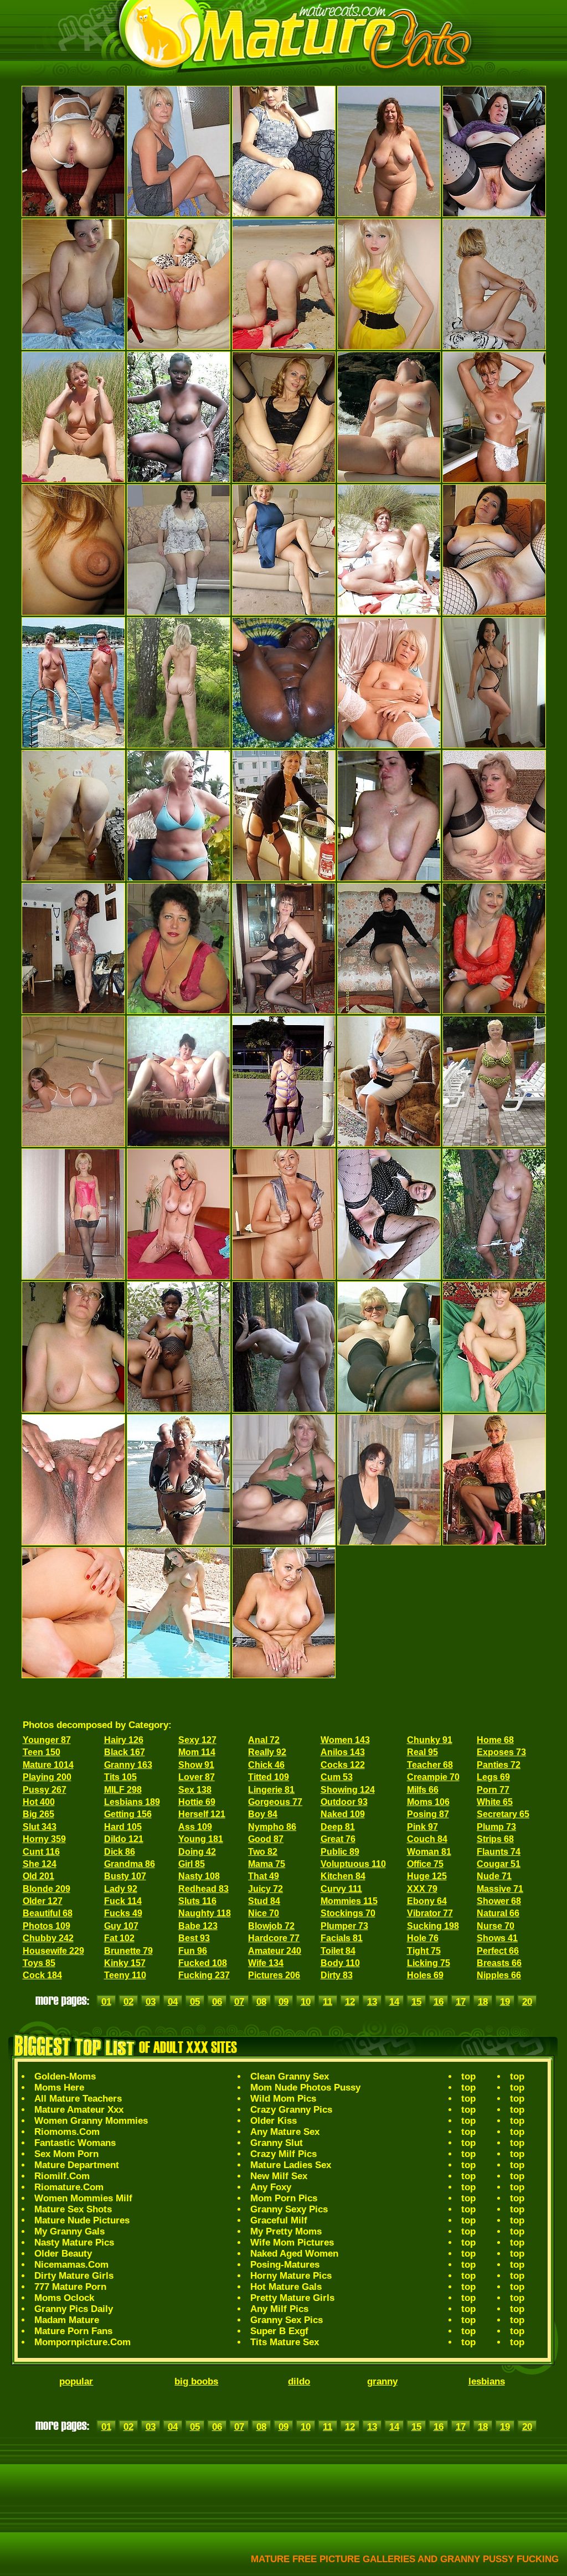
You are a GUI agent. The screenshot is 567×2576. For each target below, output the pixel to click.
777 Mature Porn (70, 2287)
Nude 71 (494, 1876)
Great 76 (338, 1839)
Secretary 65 (503, 1814)
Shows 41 (497, 1938)
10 (306, 2002)
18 (483, 2002)
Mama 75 (267, 1864)
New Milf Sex (279, 2176)
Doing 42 (197, 1852)
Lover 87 (197, 1777)
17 (461, 2002)
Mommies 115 (349, 1901)
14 (394, 2002)
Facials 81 (342, 1938)
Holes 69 (425, 1975)
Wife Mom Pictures (292, 2243)
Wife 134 (266, 1963)
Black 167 (125, 1752)
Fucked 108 (203, 1963)
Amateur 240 (275, 1951)
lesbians (487, 2381)
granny (382, 2381)
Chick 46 (266, 1765)
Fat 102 (119, 1938)
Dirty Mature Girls (74, 2276)
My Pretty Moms (286, 2231)
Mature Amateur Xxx (79, 2110)
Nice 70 (264, 1913)
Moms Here (59, 2088)
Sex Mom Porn (66, 2154)
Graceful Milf (279, 2220)
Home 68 (495, 1740)
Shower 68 (499, 1901)
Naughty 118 (205, 1913)
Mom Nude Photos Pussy (305, 2088)
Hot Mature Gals (286, 2287)
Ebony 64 (427, 1901)
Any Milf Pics (279, 2309)
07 (239, 2002)
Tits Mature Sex (285, 2342)
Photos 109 (47, 1926)
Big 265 (38, 1814)
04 (173, 2002)
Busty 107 (125, 1876)
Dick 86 (120, 1852)
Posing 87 (428, 1814)
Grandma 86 (130, 1864)
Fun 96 (193, 1951)
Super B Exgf (279, 2331)
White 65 (495, 1802)
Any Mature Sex (285, 2132)
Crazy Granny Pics (291, 2110)
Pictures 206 (274, 1975)
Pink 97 (422, 1827)
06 (217, 2002)
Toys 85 (39, 1963)
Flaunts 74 (499, 1852)
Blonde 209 (47, 1889)
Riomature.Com (69, 2187)
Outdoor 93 (344, 1802)
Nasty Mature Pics (74, 2243)
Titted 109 (269, 1777)
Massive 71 (500, 1889)
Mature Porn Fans (73, 2331)
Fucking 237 (204, 1975)
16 (439, 2002)
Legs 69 (493, 1777)
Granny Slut (277, 2143)
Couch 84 (427, 1839)
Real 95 (422, 1752)
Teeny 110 (125, 1975)
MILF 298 (123, 1790)
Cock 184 (42, 1975)
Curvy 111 (341, 1889)
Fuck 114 (123, 1901)
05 (195, 2002)
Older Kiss (274, 2121)
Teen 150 (42, 1752)
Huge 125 (427, 1876)
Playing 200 (47, 1777)
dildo (299, 2381)
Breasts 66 (499, 1963)
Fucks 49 (123, 1913)
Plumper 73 (344, 1926)
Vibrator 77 (430, 1913)
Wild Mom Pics (283, 2099)
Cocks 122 (343, 1765)
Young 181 (201, 1839)
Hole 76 (423, 1938)
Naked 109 (343, 1814)
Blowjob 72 (271, 1926)
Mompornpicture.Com (83, 2342)
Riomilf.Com (62, 2176)
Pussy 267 (45, 1790)
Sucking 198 (433, 1926)
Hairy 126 (124, 1740)
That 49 (264, 1876)
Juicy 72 (266, 1889)
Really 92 (267, 1752)
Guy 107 (121, 1926)
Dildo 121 (124, 1839)
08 (261, 2002)
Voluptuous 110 (353, 1864)
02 (128, 2002)
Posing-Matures (285, 2265)
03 (151, 2002)
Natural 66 (498, 1913)
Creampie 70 (433, 1777)
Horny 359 (44, 1839)
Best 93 (194, 1938)
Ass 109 (195, 1827)
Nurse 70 (496, 1926)
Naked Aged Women (294, 2254)
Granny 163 (128, 1765)
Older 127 (43, 1901)
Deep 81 (338, 1827)
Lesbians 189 (132, 1802)
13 (372, 2002)
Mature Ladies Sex (291, 2165)
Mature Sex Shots (73, 2209)
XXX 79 (422, 1889)
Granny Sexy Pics (289, 2209)
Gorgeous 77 (275, 1802)
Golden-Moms (65, 2076)
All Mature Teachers (78, 2099)
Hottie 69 (197, 1802)
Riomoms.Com (67, 2132)
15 (416, 2002)
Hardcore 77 (274, 1938)
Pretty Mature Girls (292, 2298)
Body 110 (340, 1963)
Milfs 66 (423, 1790)
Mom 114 (197, 1752)
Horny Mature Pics (291, 2276)
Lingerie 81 (271, 1790)
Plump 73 (496, 1827)
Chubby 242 (48, 1938)
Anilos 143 (343, 1752)
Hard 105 (123, 1827)
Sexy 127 (197, 1740)
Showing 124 (348, 1790)
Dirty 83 (337, 1975)
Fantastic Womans (75, 2143)
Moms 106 (428, 1802)
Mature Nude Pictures (82, 2220)
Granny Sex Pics (287, 2320)
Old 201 (38, 1876)
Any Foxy (271, 2187)
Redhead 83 (203, 1889)
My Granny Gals (69, 2231)
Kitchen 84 (343, 1876)
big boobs (196, 2381)
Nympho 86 (272, 1827)
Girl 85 (192, 1864)
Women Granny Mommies (91, 2121)
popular (76, 2381)
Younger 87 (47, 1740)
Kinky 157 (125, 1963)
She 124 (40, 1864)
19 (505, 2002)
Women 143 (345, 1740)
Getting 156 (128, 1814)
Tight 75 (424, 1951)
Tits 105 (120, 1777)
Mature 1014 (48, 1765)
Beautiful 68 (48, 1913)
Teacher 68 (430, 1765)
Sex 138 (195, 1790)
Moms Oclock (64, 2298)
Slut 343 (40, 1827)
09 (283, 2002)
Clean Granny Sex (290, 2076)
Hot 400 (39, 1802)
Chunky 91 (430, 1740)
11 (328, 2002)
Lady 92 (121, 1889)
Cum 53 (337, 1777)
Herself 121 (202, 1814)
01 (106, 2002)
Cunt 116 (41, 1852)
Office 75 (425, 1864)
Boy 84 (263, 1814)
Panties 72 (499, 1765)
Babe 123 (198, 1926)
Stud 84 (264, 1901)
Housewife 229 (53, 1951)
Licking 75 (429, 1963)
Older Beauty (63, 2254)
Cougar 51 (499, 1864)
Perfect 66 (498, 1951)
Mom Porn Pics (284, 2198)
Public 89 (340, 1852)
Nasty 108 (199, 1876)
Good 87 (266, 1839)
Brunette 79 (128, 1951)
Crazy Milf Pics (283, 2154)
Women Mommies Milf (83, 2198)
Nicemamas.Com (71, 2265)
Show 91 (196, 1765)
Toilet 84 (338, 1951)
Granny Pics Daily (74, 2309)
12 (350, 2002)
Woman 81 (429, 1852)
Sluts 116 (197, 1901)
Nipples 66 (499, 1975)
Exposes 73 (501, 1752)
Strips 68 (495, 1839)
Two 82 (263, 1852)
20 (527, 2002)
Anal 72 (264, 1740)
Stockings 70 (348, 1913)
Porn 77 (493, 1790)
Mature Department (77, 2165)
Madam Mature (67, 2320)
